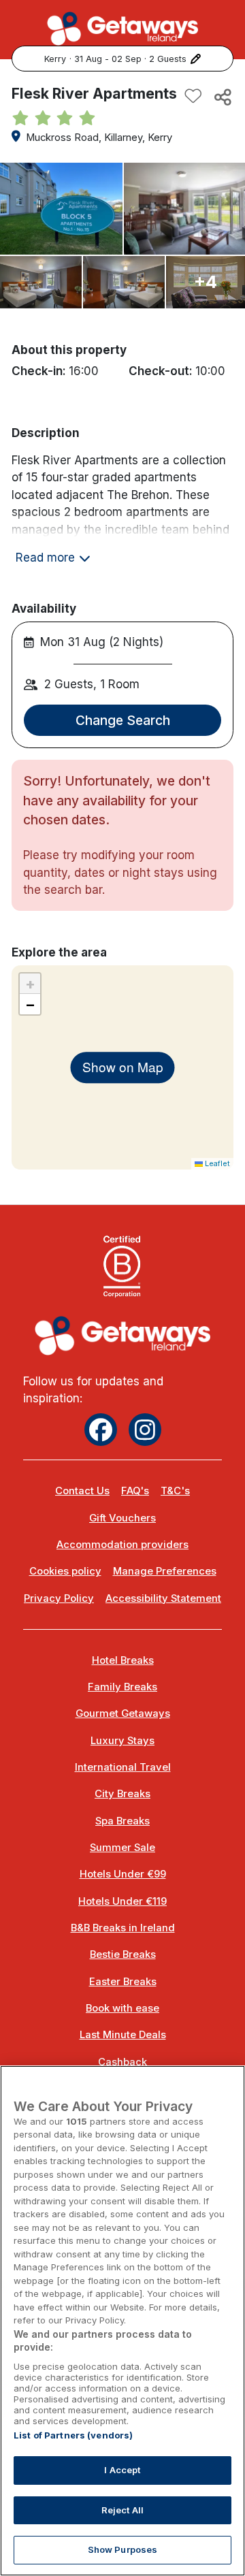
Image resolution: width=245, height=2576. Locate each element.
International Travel (123, 1767)
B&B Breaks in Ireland (123, 1928)
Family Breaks (122, 1687)
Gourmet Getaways (123, 1713)
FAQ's (135, 1491)
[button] (30, 984)
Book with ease (122, 2008)
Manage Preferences (165, 1571)
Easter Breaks (123, 1982)
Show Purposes (123, 2549)
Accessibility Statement (163, 1598)
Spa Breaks (122, 1821)
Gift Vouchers (122, 1518)
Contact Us (82, 1491)
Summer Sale (122, 1848)
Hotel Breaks (123, 1660)
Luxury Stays (122, 1741)
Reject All (122, 2510)
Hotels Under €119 (122, 1901)
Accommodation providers (122, 1545)
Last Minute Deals (123, 2035)
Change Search (123, 720)
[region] (122, 2321)
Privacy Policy (59, 1598)
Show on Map (123, 1067)
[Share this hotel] (222, 97)
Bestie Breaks (123, 1954)
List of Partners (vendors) (73, 2435)
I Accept (122, 2470)
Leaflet (216, 1163)
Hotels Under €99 (123, 1874)
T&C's (175, 1491)
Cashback (122, 2062)
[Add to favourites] (193, 97)
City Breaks (122, 1794)
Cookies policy (65, 1571)
